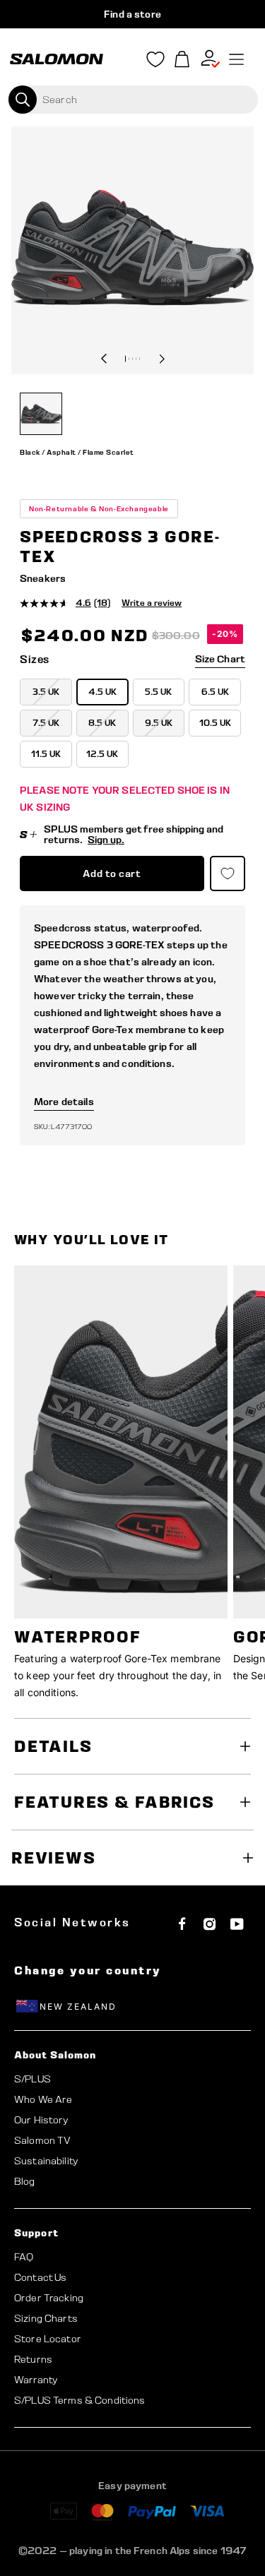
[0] (182, 60)
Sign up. (106, 840)
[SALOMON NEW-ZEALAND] (57, 59)
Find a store (132, 14)
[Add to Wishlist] (228, 873)
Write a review (152, 603)
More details (64, 1102)
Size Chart (220, 659)
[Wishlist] (155, 62)
